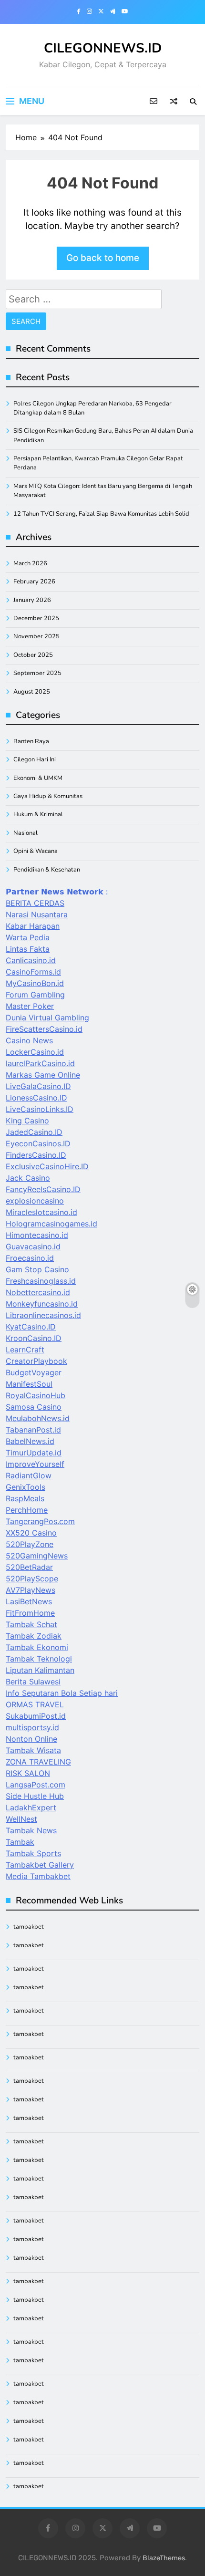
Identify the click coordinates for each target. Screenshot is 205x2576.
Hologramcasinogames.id (51, 1224)
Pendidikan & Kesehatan (47, 870)
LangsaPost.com (36, 1785)
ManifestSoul (29, 1384)
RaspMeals (25, 1498)
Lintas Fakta (28, 949)
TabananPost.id (33, 1430)
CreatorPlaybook (36, 1361)
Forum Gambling (35, 995)
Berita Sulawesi (33, 1682)
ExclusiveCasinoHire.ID (47, 1166)
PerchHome (27, 1510)
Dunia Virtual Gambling (47, 1018)
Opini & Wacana (36, 851)
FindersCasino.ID (36, 1155)
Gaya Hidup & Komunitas (48, 796)
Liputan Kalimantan (40, 1670)
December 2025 (36, 618)
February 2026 (34, 582)
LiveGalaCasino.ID (38, 1086)
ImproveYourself (35, 1464)
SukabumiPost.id (36, 1716)
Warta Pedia (28, 937)
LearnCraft (25, 1350)
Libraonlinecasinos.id (43, 1315)
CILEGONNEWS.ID (103, 48)
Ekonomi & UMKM (38, 778)
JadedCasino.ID (34, 1132)
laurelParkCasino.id (40, 1063)
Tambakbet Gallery (40, 1865)
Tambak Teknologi (39, 1659)
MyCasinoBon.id (35, 983)
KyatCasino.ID (31, 1327)
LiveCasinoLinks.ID (40, 1109)
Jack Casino (28, 1178)
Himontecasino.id (37, 1235)
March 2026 (30, 563)
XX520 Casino (31, 1533)
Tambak (20, 1842)
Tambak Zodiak (34, 1636)
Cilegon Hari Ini (35, 759)
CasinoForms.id (33, 972)
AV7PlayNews (31, 1590)
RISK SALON (28, 1773)
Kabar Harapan (33, 926)
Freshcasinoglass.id (41, 1281)
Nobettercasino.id (38, 1292)
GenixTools (26, 1487)
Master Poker (30, 1006)
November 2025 (36, 636)
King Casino (27, 1121)
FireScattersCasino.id (44, 1029)
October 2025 (33, 655)
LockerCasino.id (35, 1052)
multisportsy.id (32, 1727)
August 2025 (32, 692)
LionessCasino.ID (36, 1098)
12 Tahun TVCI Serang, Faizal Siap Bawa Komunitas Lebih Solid (101, 514)
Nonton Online (31, 1739)
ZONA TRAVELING (38, 1762)
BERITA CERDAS (35, 903)
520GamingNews (37, 1556)
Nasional (26, 833)
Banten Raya (31, 741)
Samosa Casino (34, 1407)
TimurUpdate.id (34, 1453)
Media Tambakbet (38, 1876)
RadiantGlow (29, 1475)
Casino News (29, 1040)
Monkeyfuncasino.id (42, 1304)
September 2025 (37, 673)
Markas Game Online (43, 1075)
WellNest (21, 1819)
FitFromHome (30, 1613)
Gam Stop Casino (37, 1269)
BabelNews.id (30, 1441)
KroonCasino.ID (34, 1338)
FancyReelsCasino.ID (43, 1189)
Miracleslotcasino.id (41, 1212)
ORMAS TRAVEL (35, 1704)
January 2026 (32, 600)
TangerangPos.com (40, 1521)
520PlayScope (32, 1579)
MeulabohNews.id (38, 1418)
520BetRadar (29, 1567)
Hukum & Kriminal (38, 814)
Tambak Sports (33, 1853)
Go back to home (103, 258)
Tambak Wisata (33, 1750)
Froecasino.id (30, 1258)
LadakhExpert (31, 1807)
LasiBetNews (29, 1601)
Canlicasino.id (31, 960)
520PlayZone (30, 1544)
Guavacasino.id (33, 1246)
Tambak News (31, 1830)
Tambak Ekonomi (37, 1647)
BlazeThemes (164, 2558)
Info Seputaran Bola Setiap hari (62, 1693)
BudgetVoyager (34, 1372)
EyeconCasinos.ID (38, 1143)
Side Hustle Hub (35, 1796)
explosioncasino (35, 1201)
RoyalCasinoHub (36, 1395)
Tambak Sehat (31, 1624)
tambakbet (29, 1927)
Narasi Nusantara (37, 914)
